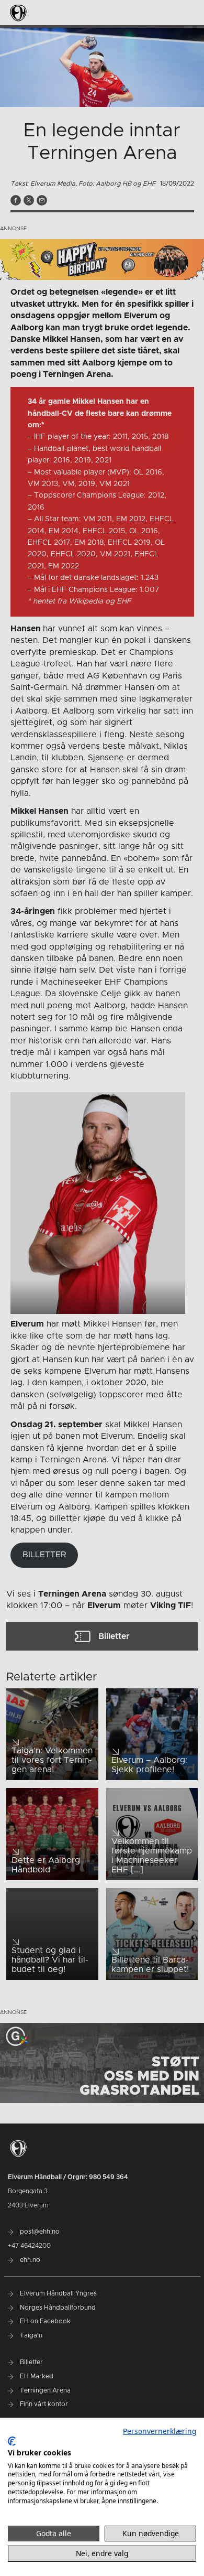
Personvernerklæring (160, 2431)
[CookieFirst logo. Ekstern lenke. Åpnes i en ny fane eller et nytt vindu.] (12, 2441)
